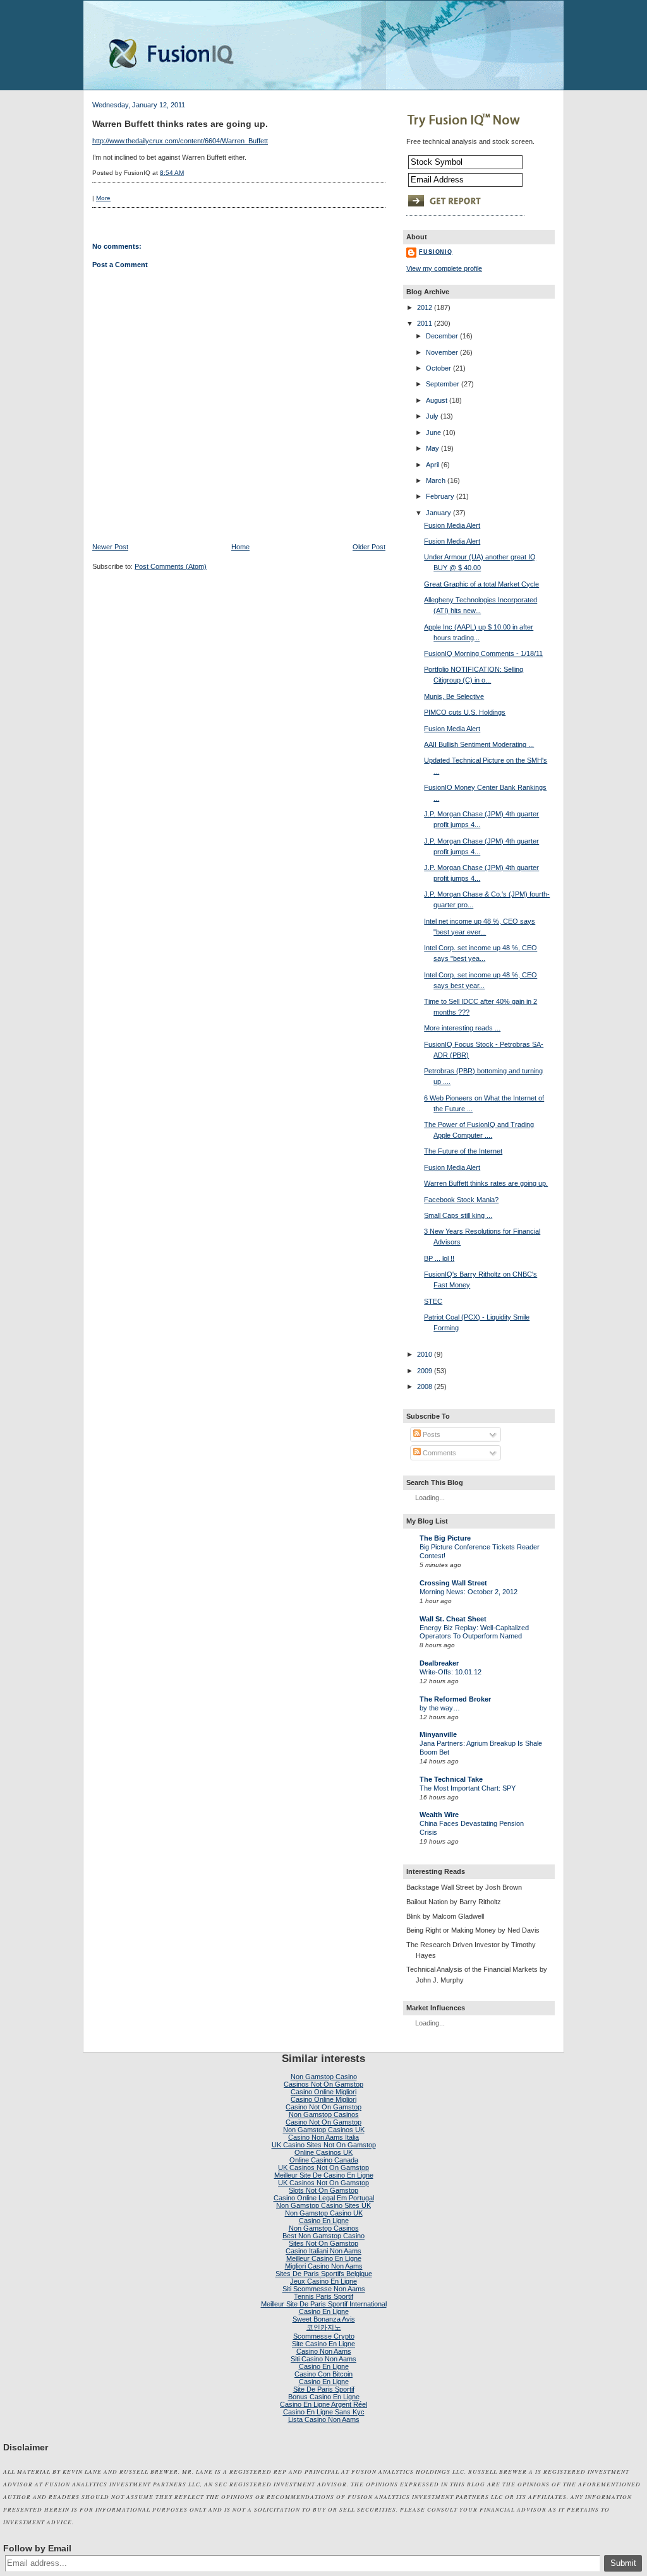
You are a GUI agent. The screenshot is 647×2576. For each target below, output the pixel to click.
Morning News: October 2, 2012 (469, 1592)
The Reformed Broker (455, 1699)
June (433, 432)
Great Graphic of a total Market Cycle (481, 584)
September (443, 384)
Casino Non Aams (324, 2351)
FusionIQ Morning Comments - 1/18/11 (483, 653)
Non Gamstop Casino (324, 2077)
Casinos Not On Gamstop (323, 2084)
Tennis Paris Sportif (323, 2296)
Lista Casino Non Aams (324, 2419)
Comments (438, 1453)
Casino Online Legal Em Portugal (324, 2198)
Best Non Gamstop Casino (323, 2236)
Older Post (369, 547)
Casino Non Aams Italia (323, 2137)
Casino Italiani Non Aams (323, 2251)
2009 (425, 1371)
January (438, 513)
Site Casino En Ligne (323, 2344)
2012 (425, 307)
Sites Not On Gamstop (323, 2243)
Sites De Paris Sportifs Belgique (324, 2274)
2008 (425, 1386)
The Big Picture (445, 1538)
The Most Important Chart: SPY (468, 1788)
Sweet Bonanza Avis (324, 2319)
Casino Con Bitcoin (323, 2374)
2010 (425, 1354)
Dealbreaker (439, 1663)
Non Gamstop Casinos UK (324, 2130)
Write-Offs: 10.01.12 (450, 1672)
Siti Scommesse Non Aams (324, 2289)
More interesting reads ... (462, 1028)
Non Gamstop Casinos (324, 2114)
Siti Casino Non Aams (323, 2359)
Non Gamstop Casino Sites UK (323, 2205)
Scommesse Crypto (324, 2336)
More (103, 198)
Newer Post (110, 547)
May (432, 448)
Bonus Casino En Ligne (324, 2397)
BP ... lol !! (439, 1258)
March (436, 480)
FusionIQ (436, 252)
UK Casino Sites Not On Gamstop (324, 2145)
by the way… (440, 1708)
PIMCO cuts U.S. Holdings (465, 712)
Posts (431, 1434)
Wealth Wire (439, 1815)
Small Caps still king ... (458, 1215)
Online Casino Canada (324, 2160)
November (442, 352)
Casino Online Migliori (323, 2092)
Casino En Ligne (324, 2221)
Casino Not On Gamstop (323, 2107)
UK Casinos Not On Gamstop (323, 2168)
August (437, 400)
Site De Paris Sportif (324, 2389)
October (438, 368)
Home (240, 547)
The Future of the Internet (463, 1151)
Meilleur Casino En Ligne (324, 2258)
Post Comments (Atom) (171, 566)
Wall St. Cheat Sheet (453, 1619)
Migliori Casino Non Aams (324, 2266)
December (442, 336)
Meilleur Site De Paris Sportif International (324, 2304)
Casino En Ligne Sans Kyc (324, 2412)
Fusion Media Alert (452, 525)
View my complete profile (444, 268)
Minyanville (438, 1734)
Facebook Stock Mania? (461, 1200)
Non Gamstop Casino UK (324, 2213)
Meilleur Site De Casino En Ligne (324, 2175)
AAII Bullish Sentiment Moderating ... (479, 744)
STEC (433, 1301)
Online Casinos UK (323, 2152)
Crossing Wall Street (453, 1583)
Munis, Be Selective (454, 696)
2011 (425, 323)
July (432, 416)
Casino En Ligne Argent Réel (323, 2404)
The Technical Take (451, 1779)
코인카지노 (324, 2327)
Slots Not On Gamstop (323, 2190)
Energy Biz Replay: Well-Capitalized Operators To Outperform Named (474, 1632)
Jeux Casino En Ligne (323, 2281)
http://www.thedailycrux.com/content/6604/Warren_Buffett (180, 141)
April (432, 465)
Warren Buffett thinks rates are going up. (180, 124)
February (440, 496)
